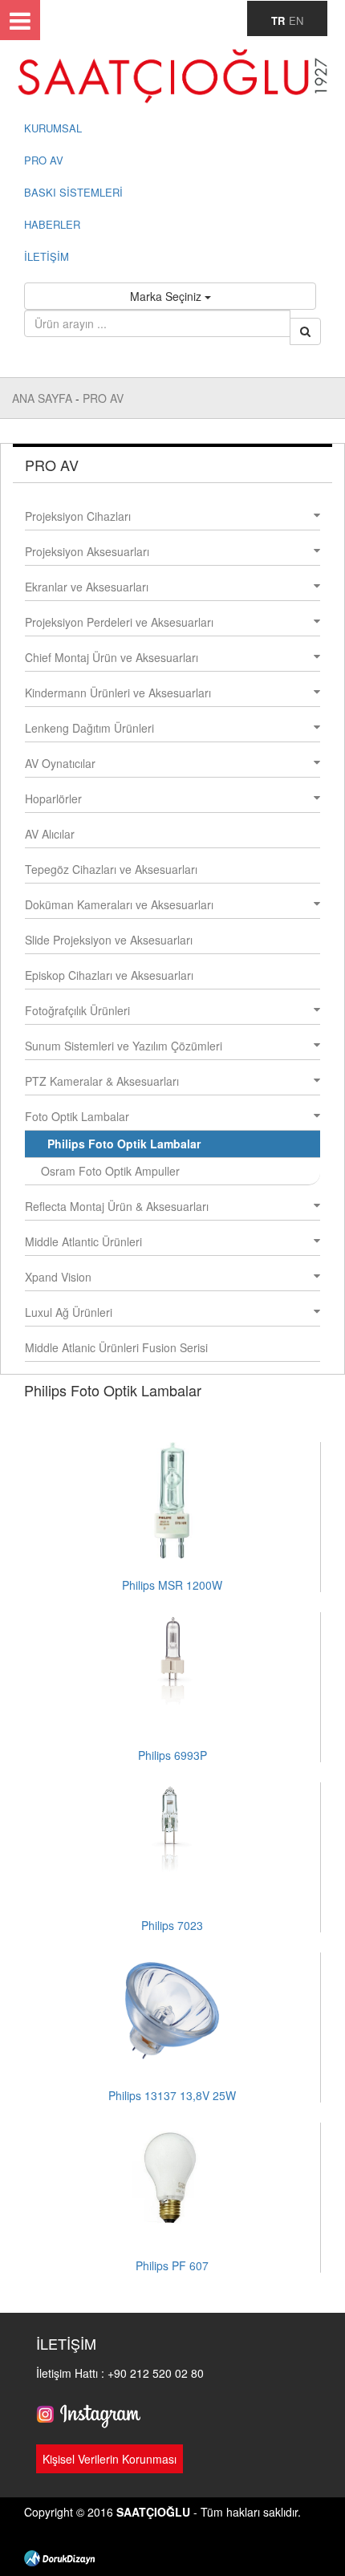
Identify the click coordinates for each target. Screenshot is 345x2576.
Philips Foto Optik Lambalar (124, 1144)
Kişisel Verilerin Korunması (110, 2459)
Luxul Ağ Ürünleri (69, 1312)
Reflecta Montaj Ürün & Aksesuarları (117, 1206)
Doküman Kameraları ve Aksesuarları (119, 904)
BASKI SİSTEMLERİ (73, 192)
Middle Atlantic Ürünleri (83, 1241)
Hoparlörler (53, 798)
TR (278, 20)
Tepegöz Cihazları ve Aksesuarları (111, 869)
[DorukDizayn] (59, 2556)
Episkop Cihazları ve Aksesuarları (109, 975)
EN (296, 20)
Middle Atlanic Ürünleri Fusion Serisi (116, 1347)
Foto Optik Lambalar (77, 1116)
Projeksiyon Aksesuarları (87, 551)
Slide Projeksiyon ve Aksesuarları (109, 940)
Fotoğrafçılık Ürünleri (77, 1010)
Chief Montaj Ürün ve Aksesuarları (112, 657)
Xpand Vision (58, 1277)
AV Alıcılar (50, 834)
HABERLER (52, 224)
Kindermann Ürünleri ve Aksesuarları (118, 693)
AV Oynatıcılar (60, 763)
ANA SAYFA (44, 398)
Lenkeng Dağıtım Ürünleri (89, 728)
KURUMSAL (53, 128)
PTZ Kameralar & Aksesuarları (102, 1081)
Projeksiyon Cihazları (78, 516)
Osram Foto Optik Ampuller (110, 1171)
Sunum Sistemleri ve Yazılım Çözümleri (124, 1046)
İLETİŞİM (47, 256)
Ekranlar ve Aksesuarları (87, 587)
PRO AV (44, 160)
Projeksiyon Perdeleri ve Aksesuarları (119, 622)
